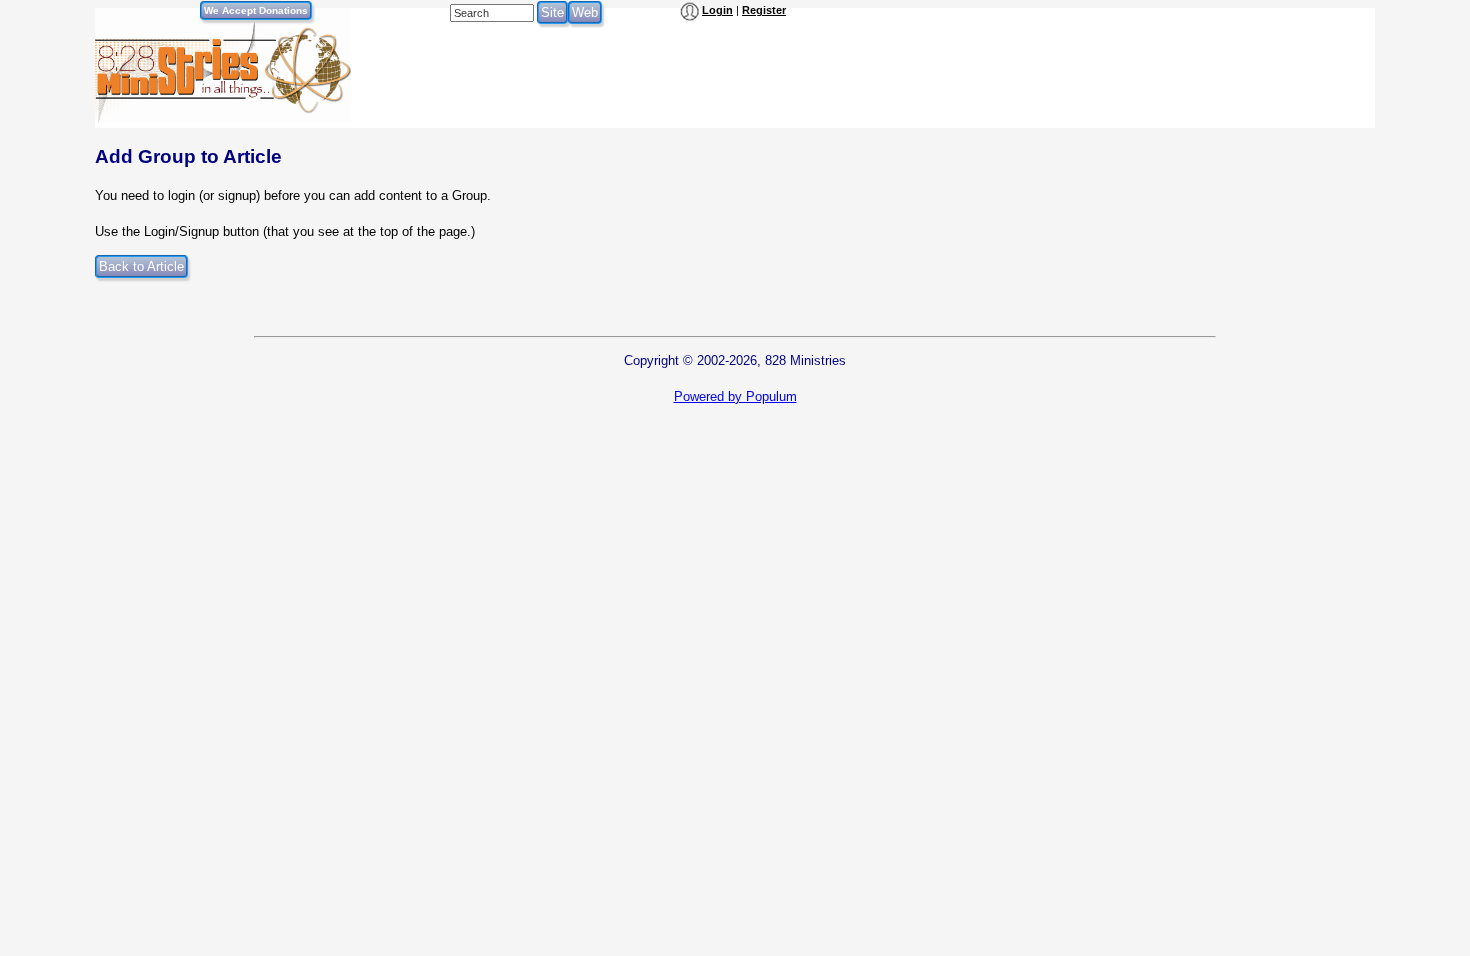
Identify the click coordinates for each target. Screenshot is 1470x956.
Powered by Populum (735, 396)
